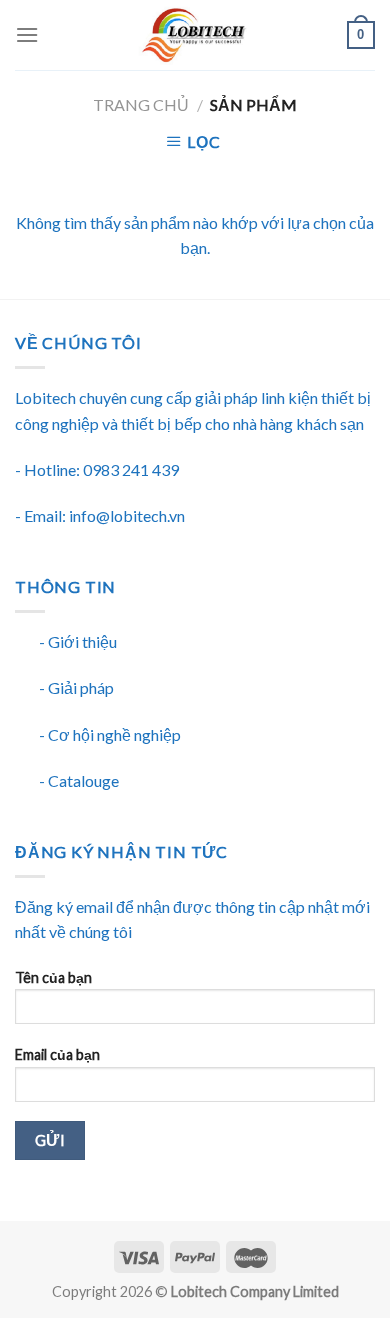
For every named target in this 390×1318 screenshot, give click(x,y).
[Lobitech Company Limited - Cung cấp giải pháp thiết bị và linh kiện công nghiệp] (193, 35)
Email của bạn (57, 1054)
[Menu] (27, 34)
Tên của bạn (53, 977)
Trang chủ (141, 104)
